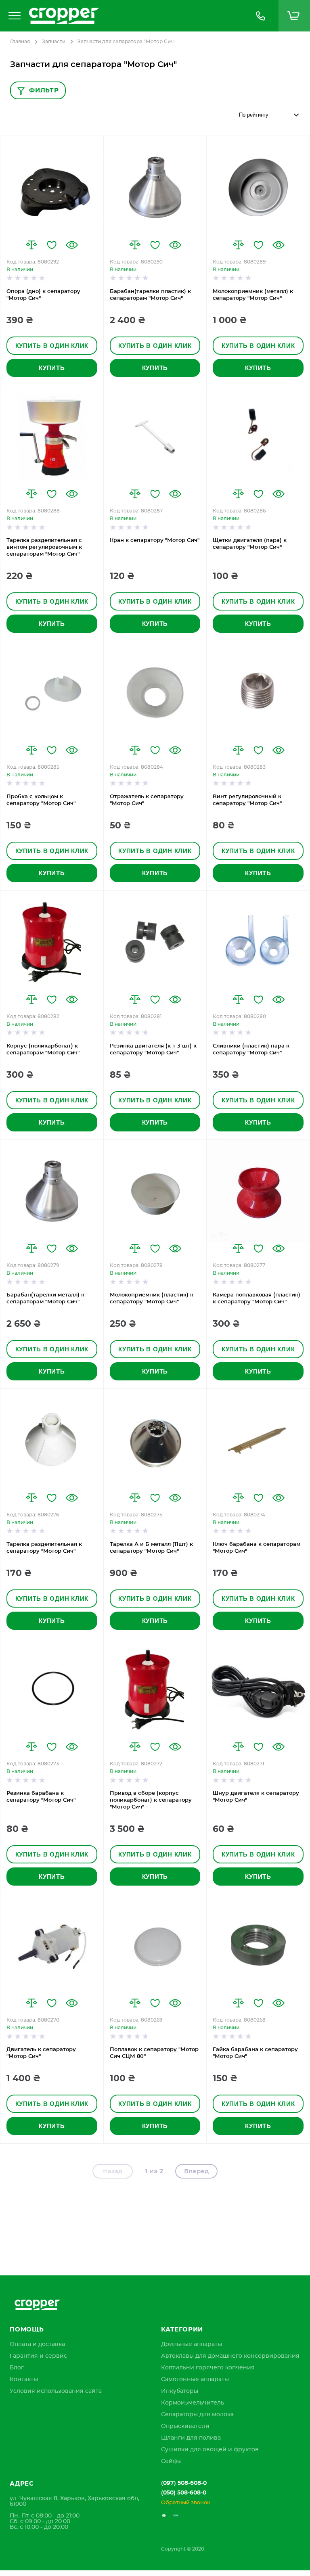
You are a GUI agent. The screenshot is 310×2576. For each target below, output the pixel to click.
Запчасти (54, 42)
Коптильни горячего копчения (208, 2368)
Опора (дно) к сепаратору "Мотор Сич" (43, 295)
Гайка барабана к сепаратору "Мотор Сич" (255, 2053)
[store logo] (134, 16)
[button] (31, 245)
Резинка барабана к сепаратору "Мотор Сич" (41, 1797)
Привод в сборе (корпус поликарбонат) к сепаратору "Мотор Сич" (151, 1800)
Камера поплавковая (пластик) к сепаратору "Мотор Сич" (257, 1298)
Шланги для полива (191, 2438)
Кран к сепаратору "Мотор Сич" (155, 540)
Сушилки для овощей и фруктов (210, 2450)
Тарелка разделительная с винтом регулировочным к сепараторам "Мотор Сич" (44, 547)
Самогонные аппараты (195, 2379)
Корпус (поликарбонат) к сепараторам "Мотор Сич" (43, 1050)
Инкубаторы (180, 2391)
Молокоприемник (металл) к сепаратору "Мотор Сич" (253, 295)
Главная (20, 42)
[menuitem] (37, 2344)
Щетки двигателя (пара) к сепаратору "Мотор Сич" (250, 544)
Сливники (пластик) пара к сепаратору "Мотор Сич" (251, 1050)
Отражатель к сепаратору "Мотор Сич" (147, 800)
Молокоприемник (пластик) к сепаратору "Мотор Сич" (152, 1298)
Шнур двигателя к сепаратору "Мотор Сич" (256, 1797)
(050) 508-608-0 (184, 2493)
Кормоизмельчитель (193, 2403)
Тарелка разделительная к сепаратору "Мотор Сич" (44, 1548)
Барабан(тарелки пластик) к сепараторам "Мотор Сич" (150, 295)
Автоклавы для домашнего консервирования (230, 2356)
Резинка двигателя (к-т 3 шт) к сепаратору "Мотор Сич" (153, 1050)
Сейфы (171, 2461)
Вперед (196, 2171)
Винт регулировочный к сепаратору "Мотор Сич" (247, 800)
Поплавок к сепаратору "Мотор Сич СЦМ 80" (154, 2053)
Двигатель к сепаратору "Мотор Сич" (41, 2053)
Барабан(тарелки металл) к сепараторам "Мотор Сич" (45, 1298)
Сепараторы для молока (197, 2415)
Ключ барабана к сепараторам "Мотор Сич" (257, 1548)
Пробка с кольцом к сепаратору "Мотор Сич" (41, 800)
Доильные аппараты (192, 2344)
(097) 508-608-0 (184, 2483)
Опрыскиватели (185, 2426)
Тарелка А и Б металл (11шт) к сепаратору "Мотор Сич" (151, 1548)
